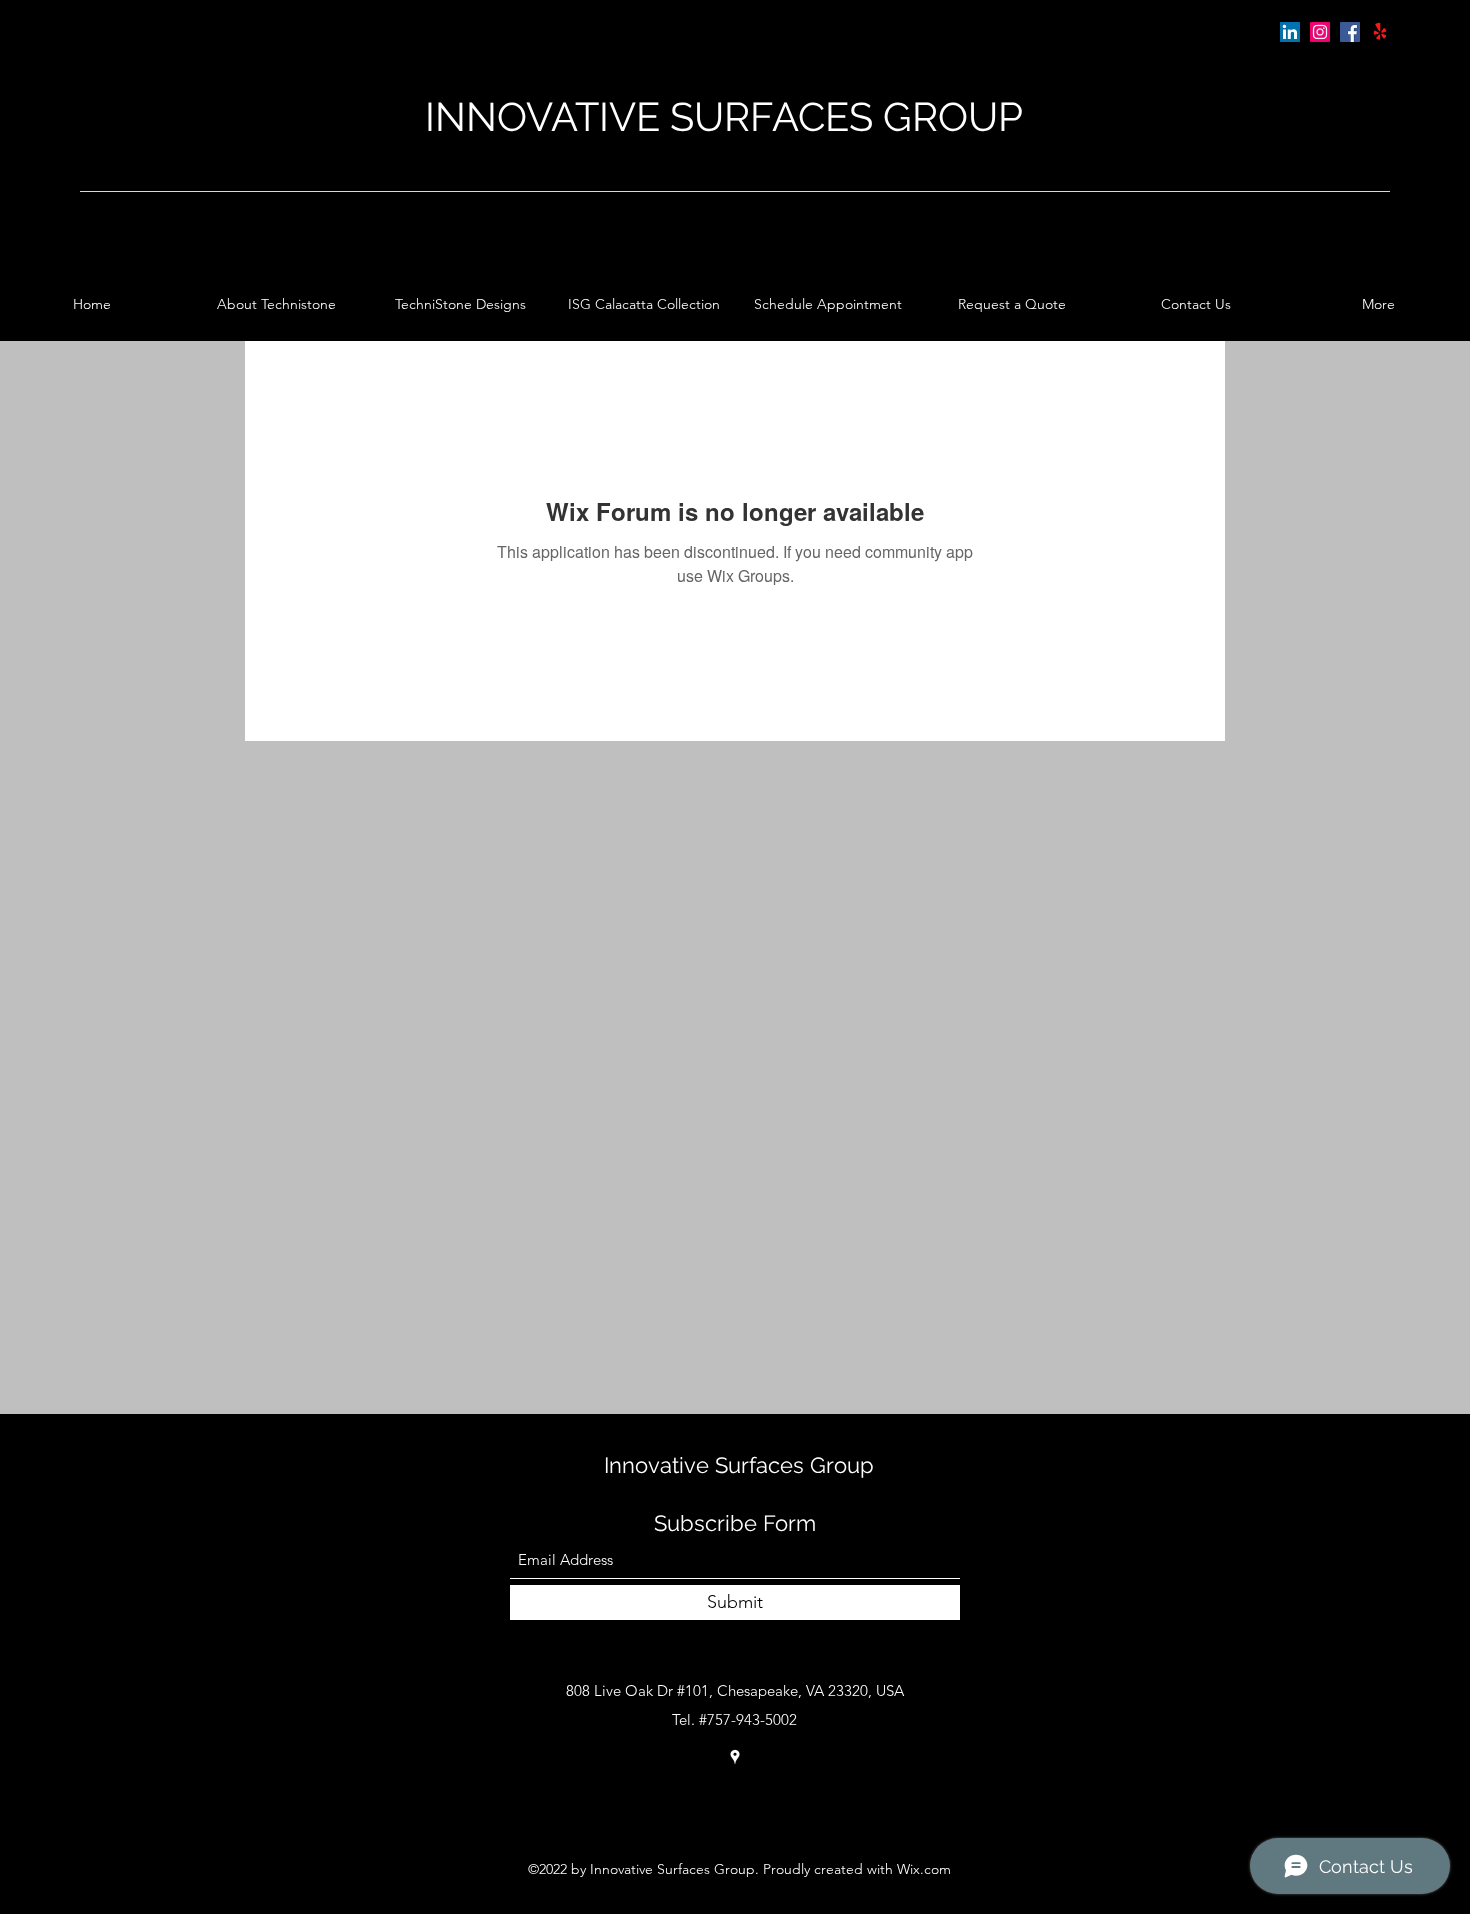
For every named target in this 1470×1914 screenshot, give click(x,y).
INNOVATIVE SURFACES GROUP (724, 116)
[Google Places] (1380, 32)
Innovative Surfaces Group (739, 1465)
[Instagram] (1320, 32)
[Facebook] (1350, 32)
